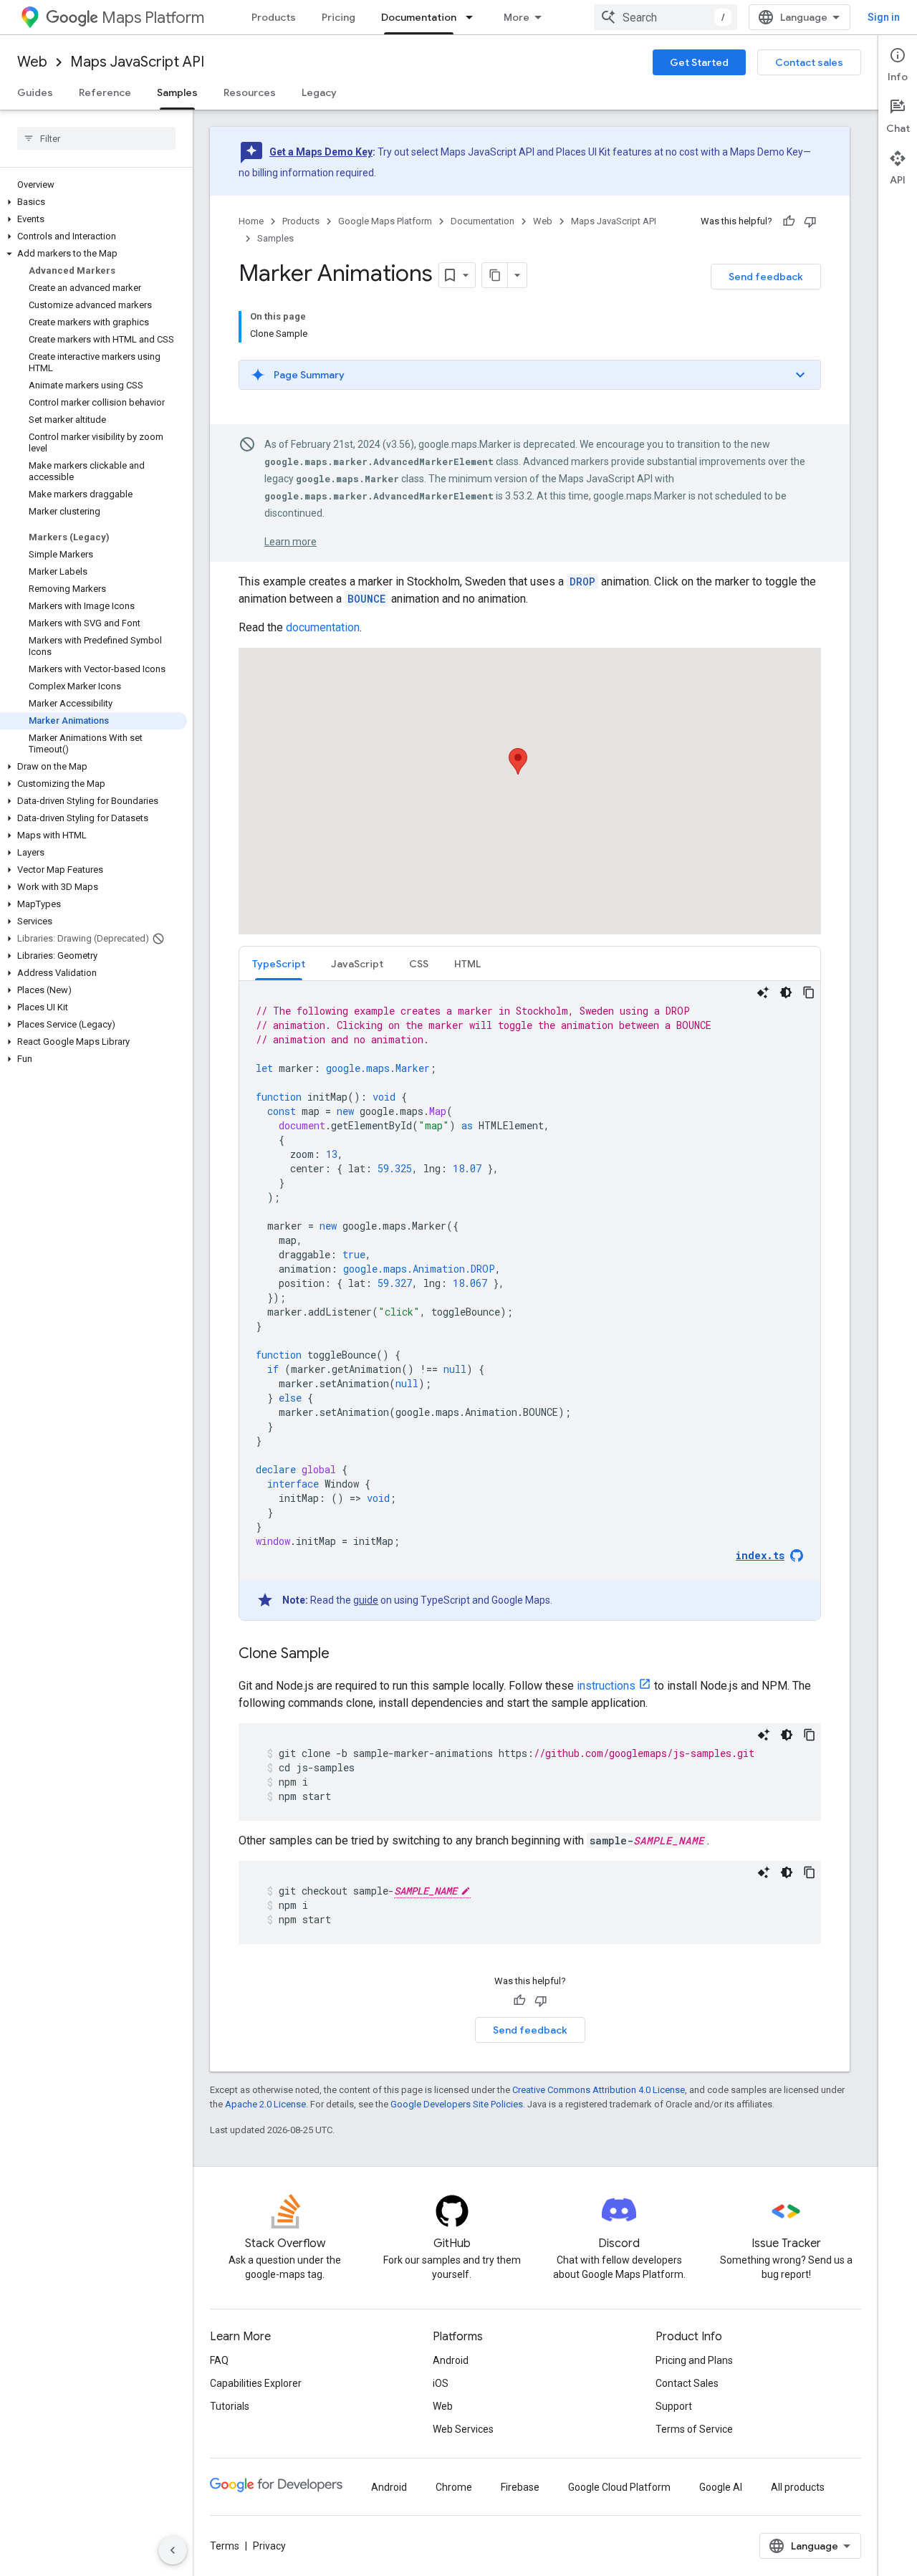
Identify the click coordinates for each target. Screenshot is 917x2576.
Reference (105, 92)
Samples (177, 92)
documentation (323, 627)
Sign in (884, 17)
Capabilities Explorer (256, 2383)
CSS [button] (419, 964)
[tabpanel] (530, 1301)
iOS (441, 2383)
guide (366, 1600)
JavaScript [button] (357, 964)
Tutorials (230, 2406)
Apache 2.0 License (265, 2104)
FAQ (219, 2360)
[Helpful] (789, 221)
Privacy (269, 2546)
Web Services (463, 2429)
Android (451, 2360)
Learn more (291, 542)
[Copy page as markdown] (495, 275)
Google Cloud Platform (619, 2487)
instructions (606, 1686)
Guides (35, 92)
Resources (250, 92)
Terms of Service (694, 2429)
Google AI (721, 2487)
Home (251, 221)
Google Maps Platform (385, 221)
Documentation (419, 17)
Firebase (520, 2487)
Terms (225, 2546)
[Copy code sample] (809, 992)
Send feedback (766, 277)
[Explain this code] (763, 992)
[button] (93, 202)
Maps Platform (153, 18)
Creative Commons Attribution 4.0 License (599, 2090)
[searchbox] (96, 138)
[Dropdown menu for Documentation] (474, 17)
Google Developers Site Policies (457, 2104)
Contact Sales (687, 2383)
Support (674, 2406)
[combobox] (666, 17)
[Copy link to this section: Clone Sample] (344, 1655)
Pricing (339, 17)
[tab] (279, 963)
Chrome (454, 2487)
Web (32, 62)
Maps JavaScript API (137, 62)
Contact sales (809, 62)
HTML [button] (467, 964)
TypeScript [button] (279, 964)
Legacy (319, 92)
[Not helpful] (810, 221)
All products (798, 2487)
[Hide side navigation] (173, 2550)
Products (274, 17)
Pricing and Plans (694, 2360)
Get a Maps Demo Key (321, 152)
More (517, 17)
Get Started (699, 62)
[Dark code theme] (786, 992)
